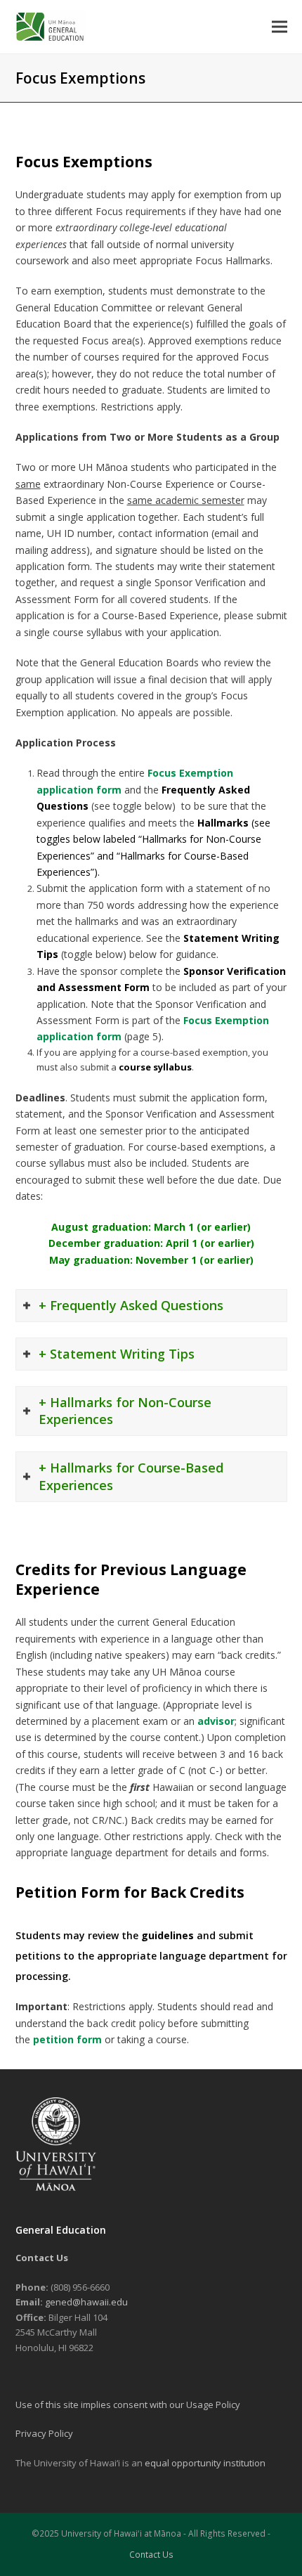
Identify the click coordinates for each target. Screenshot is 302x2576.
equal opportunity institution (205, 2463)
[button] (280, 26)
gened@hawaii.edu (86, 2302)
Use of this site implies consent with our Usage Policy (128, 2405)
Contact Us (151, 2555)
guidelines (168, 1935)
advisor (216, 1721)
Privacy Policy (44, 2433)
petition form (67, 2039)
